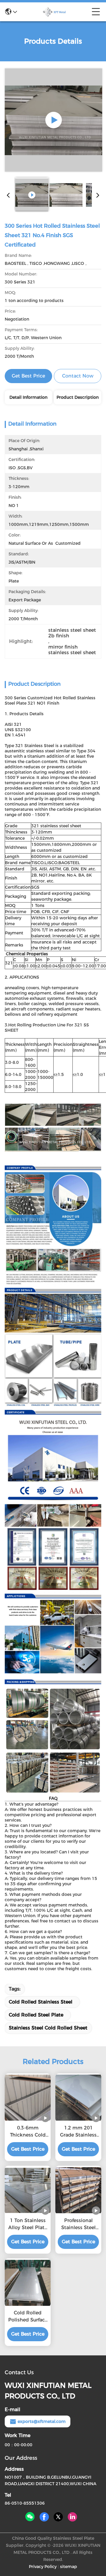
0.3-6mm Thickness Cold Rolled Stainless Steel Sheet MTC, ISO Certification (28, 2132)
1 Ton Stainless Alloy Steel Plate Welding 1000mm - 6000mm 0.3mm (28, 2224)
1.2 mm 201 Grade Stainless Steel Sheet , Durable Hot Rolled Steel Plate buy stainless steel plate (78, 2132)
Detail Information (28, 397)
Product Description (78, 397)
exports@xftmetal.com (42, 2421)
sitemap (69, 2567)
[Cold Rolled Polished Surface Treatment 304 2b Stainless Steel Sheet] (28, 2283)
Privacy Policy (43, 2567)
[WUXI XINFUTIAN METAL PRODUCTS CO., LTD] (54, 12)
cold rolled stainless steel (41, 2002)
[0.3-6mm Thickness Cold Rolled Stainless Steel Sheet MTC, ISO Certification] (28, 2098)
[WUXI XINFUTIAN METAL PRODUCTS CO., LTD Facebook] (44, 2517)
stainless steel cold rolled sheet (48, 2028)
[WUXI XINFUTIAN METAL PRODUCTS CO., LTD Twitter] (58, 2517)
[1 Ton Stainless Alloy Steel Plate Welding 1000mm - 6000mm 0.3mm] (28, 2190)
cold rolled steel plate (36, 2015)
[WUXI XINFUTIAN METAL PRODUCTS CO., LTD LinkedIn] (72, 2517)
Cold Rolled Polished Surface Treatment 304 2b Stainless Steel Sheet (28, 2317)
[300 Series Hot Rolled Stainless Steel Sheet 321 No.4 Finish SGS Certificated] (53, 120)
